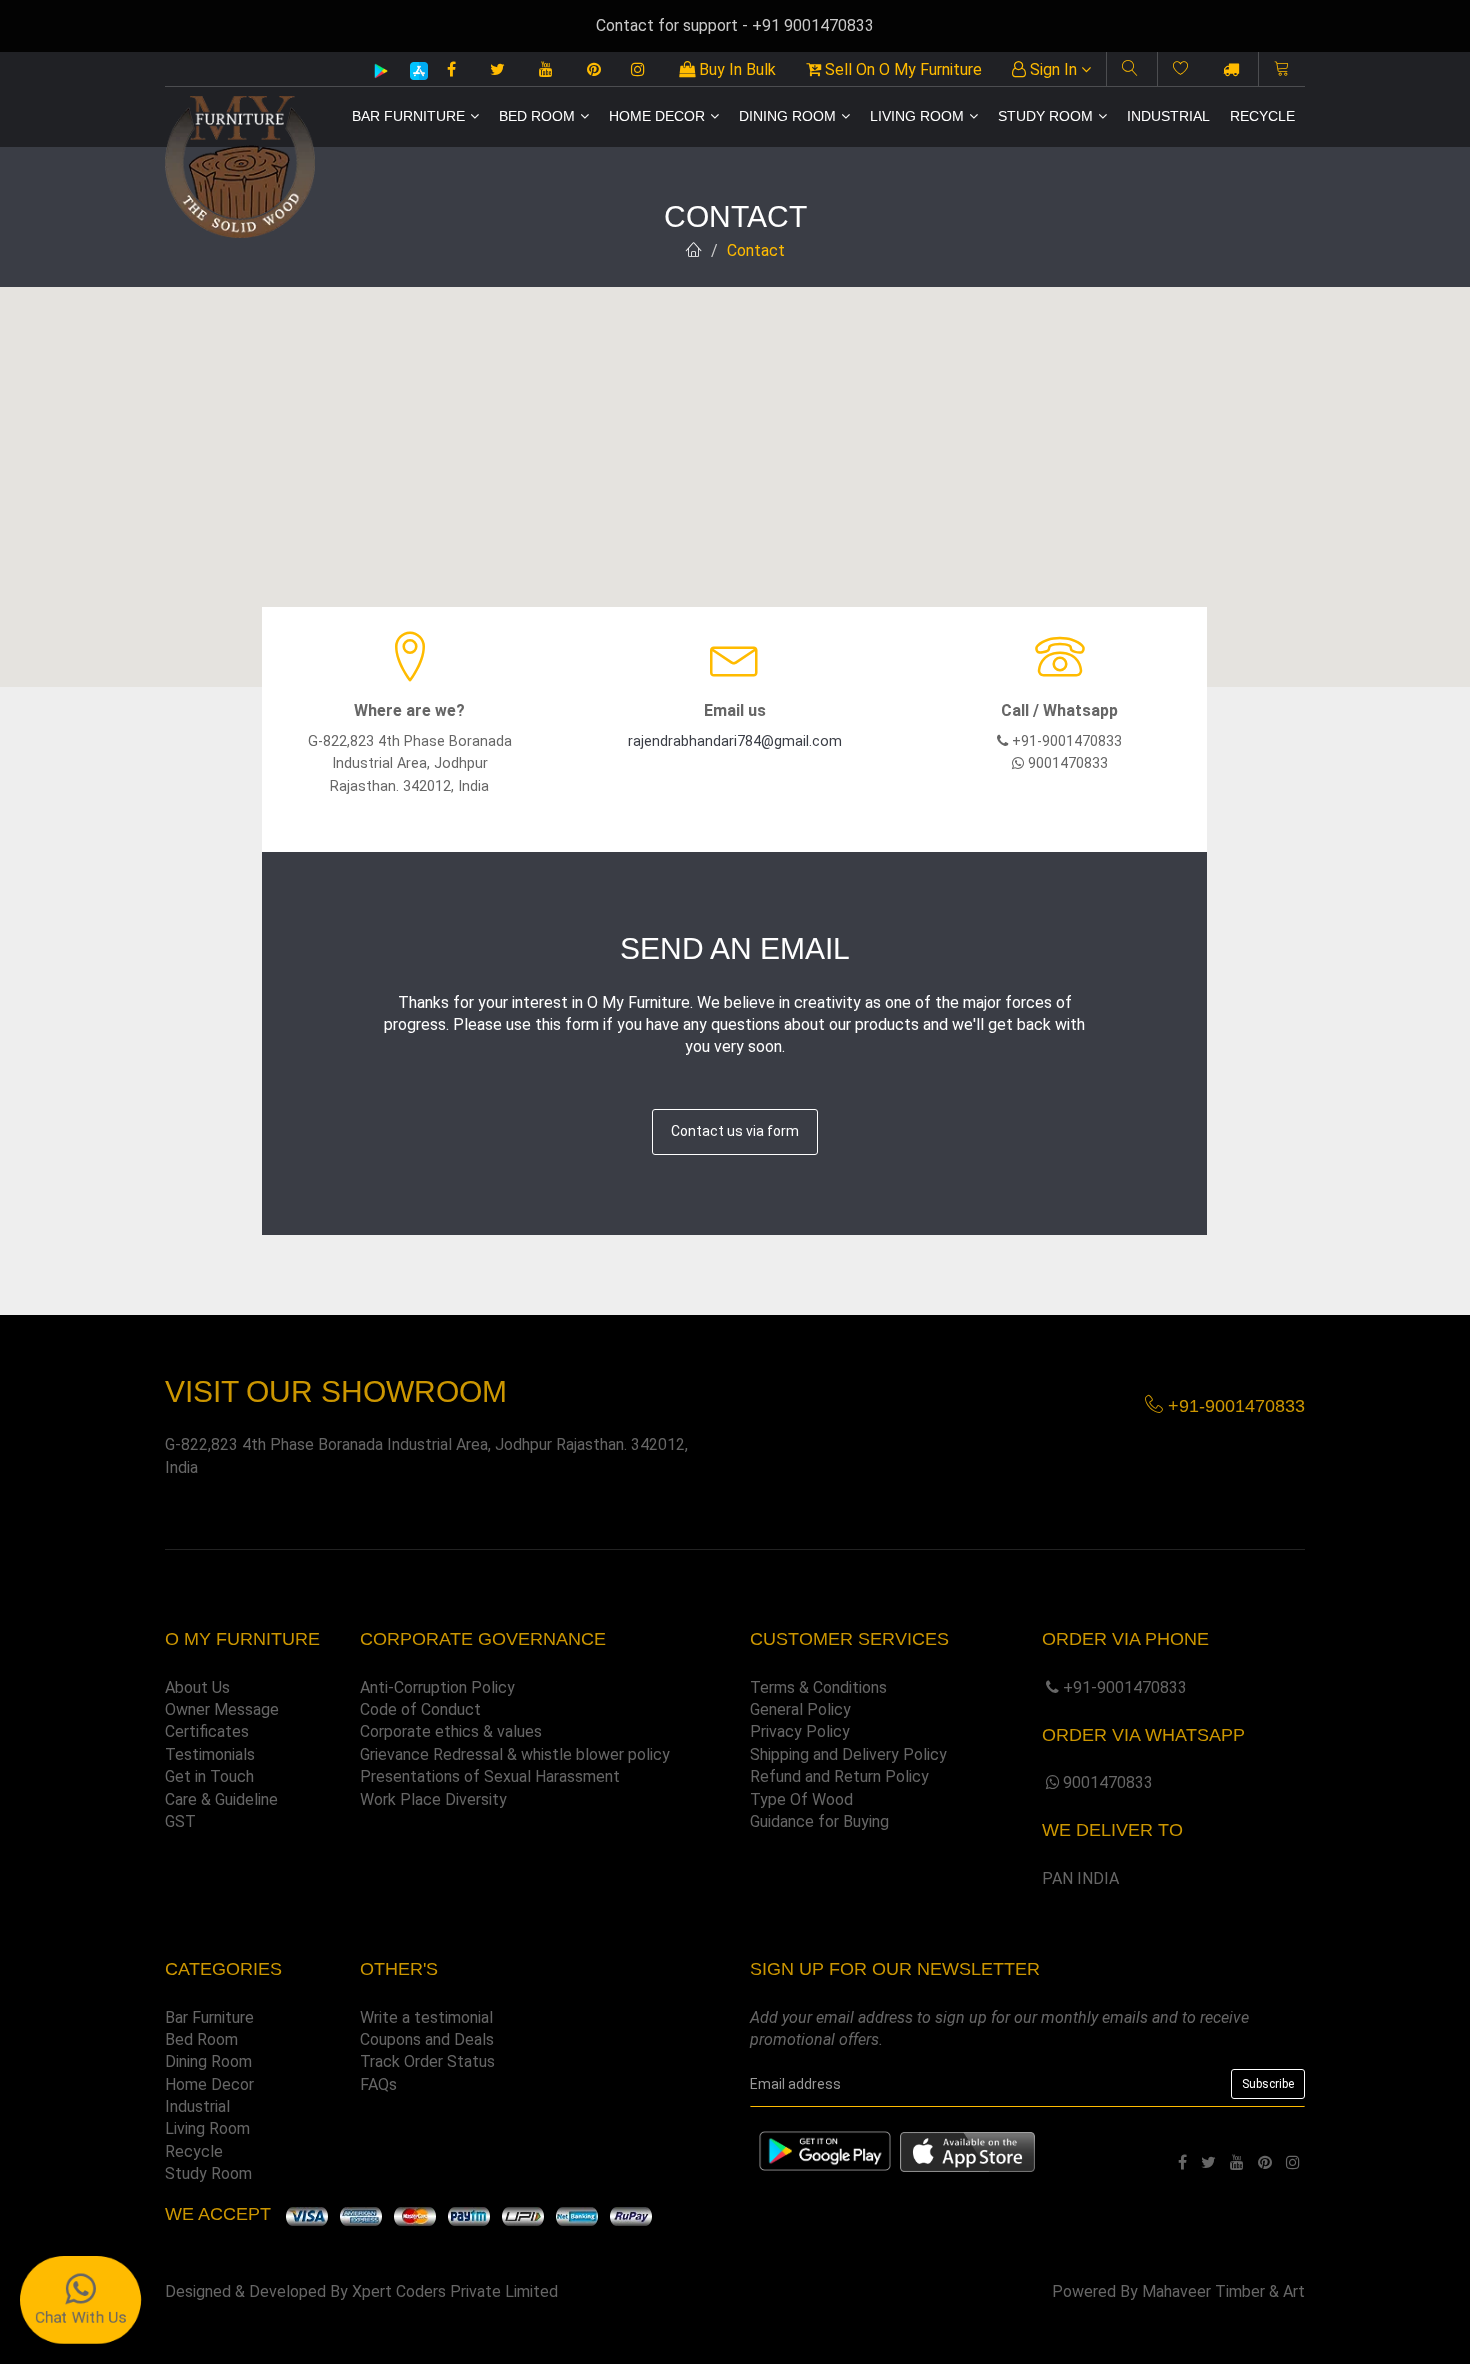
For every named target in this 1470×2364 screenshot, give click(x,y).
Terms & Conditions (818, 1687)
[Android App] (381, 70)
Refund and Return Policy (839, 1776)
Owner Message (222, 1709)
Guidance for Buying (819, 1821)
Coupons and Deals (427, 2039)
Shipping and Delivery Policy (848, 1754)
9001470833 (1108, 1782)
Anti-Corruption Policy (437, 1687)
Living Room (917, 116)
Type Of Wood (801, 1799)
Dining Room (787, 116)
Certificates (207, 1731)
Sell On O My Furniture (901, 69)
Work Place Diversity (433, 1799)
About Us (197, 1687)
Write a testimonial (426, 2017)
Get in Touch (209, 1776)
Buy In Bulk (735, 69)
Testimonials (210, 1754)
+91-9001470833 (1125, 1687)
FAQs (378, 2084)
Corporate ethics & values (451, 1731)
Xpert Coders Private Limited (455, 2291)
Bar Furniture (408, 116)
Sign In (1053, 69)
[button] (735, 475)
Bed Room (537, 116)
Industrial (1168, 116)
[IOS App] (411, 70)
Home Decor (657, 116)
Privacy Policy (800, 1731)
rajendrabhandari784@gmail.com (735, 741)
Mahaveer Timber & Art (1223, 2291)
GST (180, 1821)
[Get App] (967, 2151)
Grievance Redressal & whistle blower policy (515, 1754)
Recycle (1262, 116)
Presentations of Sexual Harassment (490, 1776)
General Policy (800, 1709)
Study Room (1045, 116)
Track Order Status (427, 2061)
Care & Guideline (221, 1799)
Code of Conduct (420, 1709)
